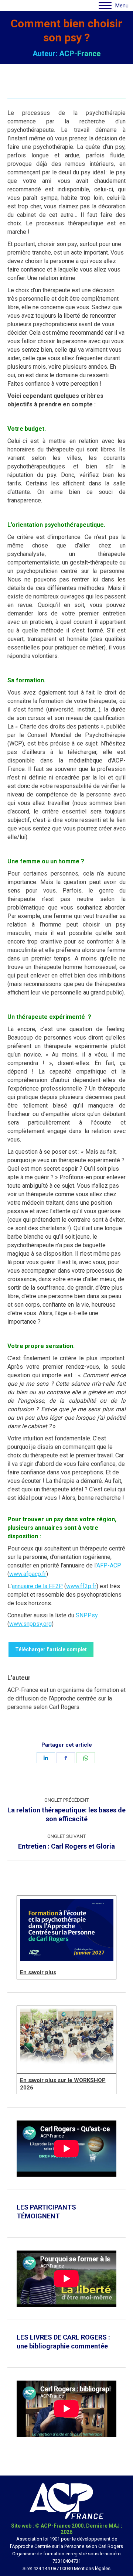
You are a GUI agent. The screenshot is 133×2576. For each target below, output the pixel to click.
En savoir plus (38, 1972)
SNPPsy (87, 1615)
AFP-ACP (109, 1565)
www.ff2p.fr (81, 1586)
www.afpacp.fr (28, 1574)
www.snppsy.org (30, 1624)
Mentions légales (92, 2568)
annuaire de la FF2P (37, 1586)
